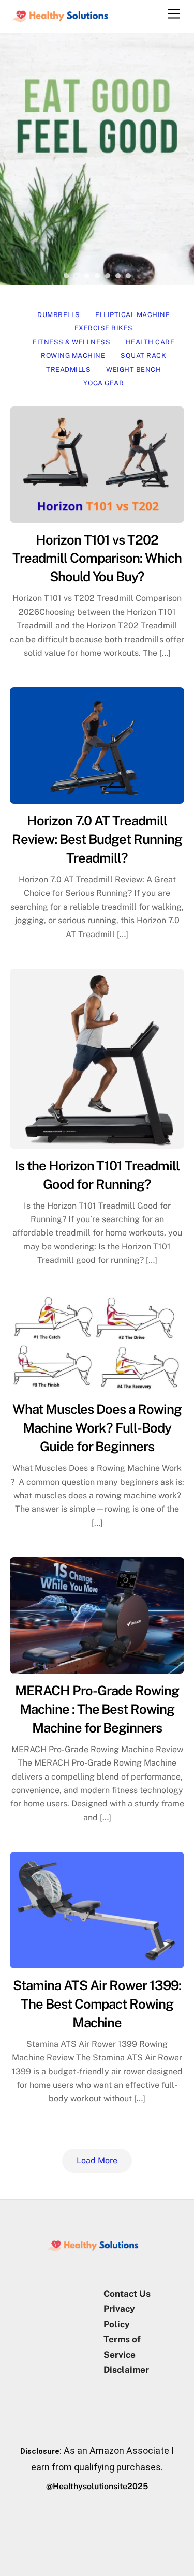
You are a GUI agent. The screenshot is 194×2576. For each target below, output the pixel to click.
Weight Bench (133, 370)
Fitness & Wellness (71, 342)
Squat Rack (143, 356)
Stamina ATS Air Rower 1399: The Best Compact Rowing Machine (97, 2004)
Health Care (150, 342)
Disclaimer (126, 2370)
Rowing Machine (73, 356)
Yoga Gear (103, 383)
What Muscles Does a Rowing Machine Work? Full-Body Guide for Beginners (97, 1428)
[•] (66, 276)
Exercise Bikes (104, 328)
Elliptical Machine (132, 315)
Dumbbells (59, 315)
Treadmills (68, 370)
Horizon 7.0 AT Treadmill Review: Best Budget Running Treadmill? (97, 839)
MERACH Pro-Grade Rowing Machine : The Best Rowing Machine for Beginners (97, 1709)
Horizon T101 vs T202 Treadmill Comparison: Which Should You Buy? (97, 559)
